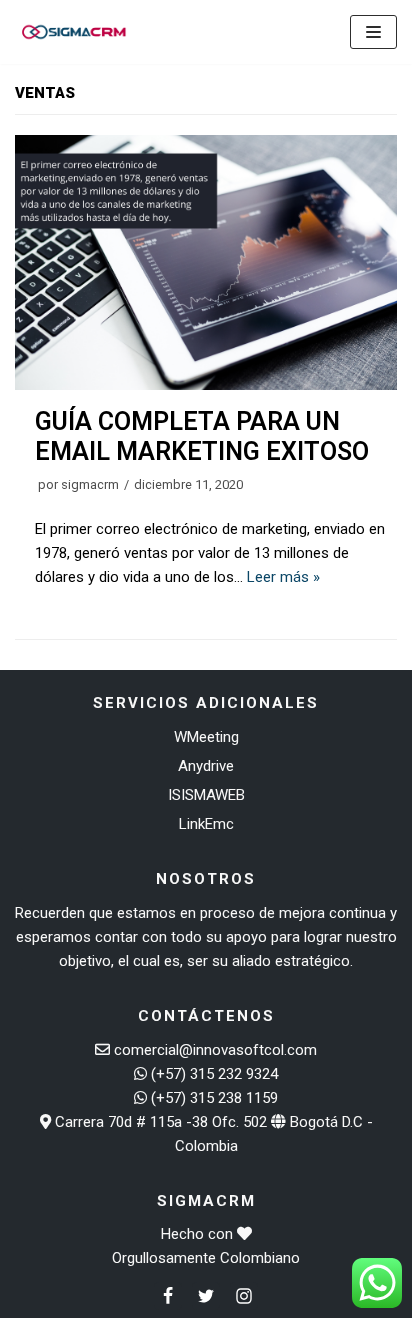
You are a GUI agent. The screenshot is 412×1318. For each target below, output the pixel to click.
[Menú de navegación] (373, 32)
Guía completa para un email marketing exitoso (202, 436)
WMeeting (206, 737)
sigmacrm (90, 484)
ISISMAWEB (206, 795)
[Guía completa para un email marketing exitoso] (206, 385)
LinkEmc (206, 824)
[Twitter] (206, 1296)
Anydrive (206, 766)
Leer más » (283, 577)
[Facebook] (168, 1296)
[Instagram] (244, 1296)
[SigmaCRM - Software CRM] (75, 32)
